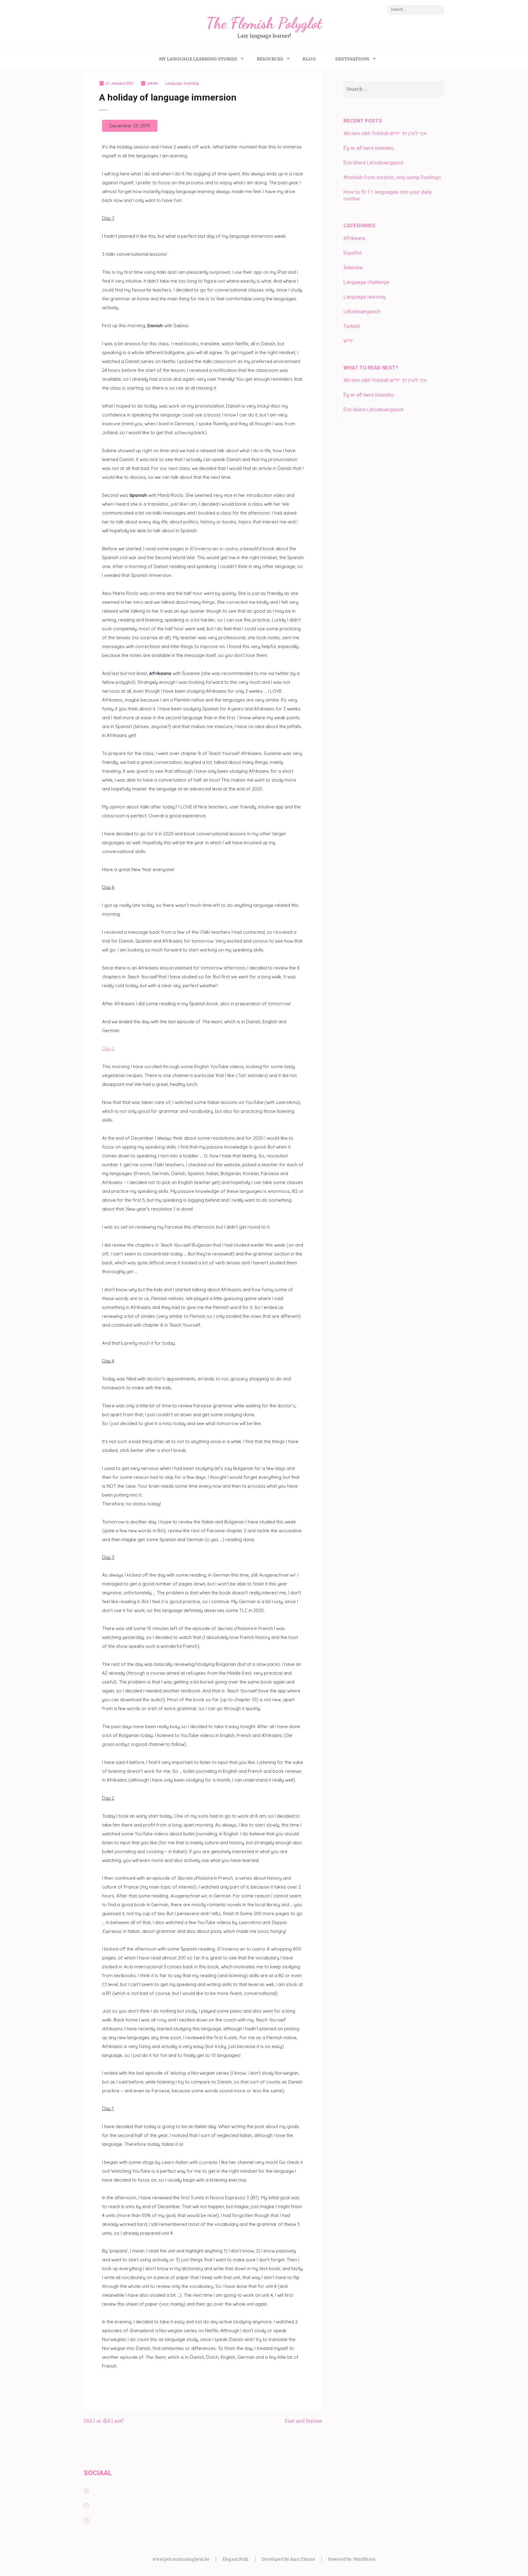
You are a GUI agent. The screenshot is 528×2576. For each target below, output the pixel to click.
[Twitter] (86, 2506)
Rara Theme (303, 2559)
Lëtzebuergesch (362, 311)
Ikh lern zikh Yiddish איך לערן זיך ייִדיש (385, 133)
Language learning (182, 83)
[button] (130, 126)
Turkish (352, 326)
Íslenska (353, 267)
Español (352, 253)
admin (152, 83)
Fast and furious (303, 2421)
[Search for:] (384, 89)
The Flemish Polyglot (264, 23)
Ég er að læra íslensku (369, 148)
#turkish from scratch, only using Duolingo (392, 177)
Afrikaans (354, 238)
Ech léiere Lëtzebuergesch (374, 163)
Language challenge (366, 282)
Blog (309, 59)
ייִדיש (348, 341)
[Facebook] (86, 2491)
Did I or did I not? (104, 2421)
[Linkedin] (86, 2520)
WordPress (365, 2559)
